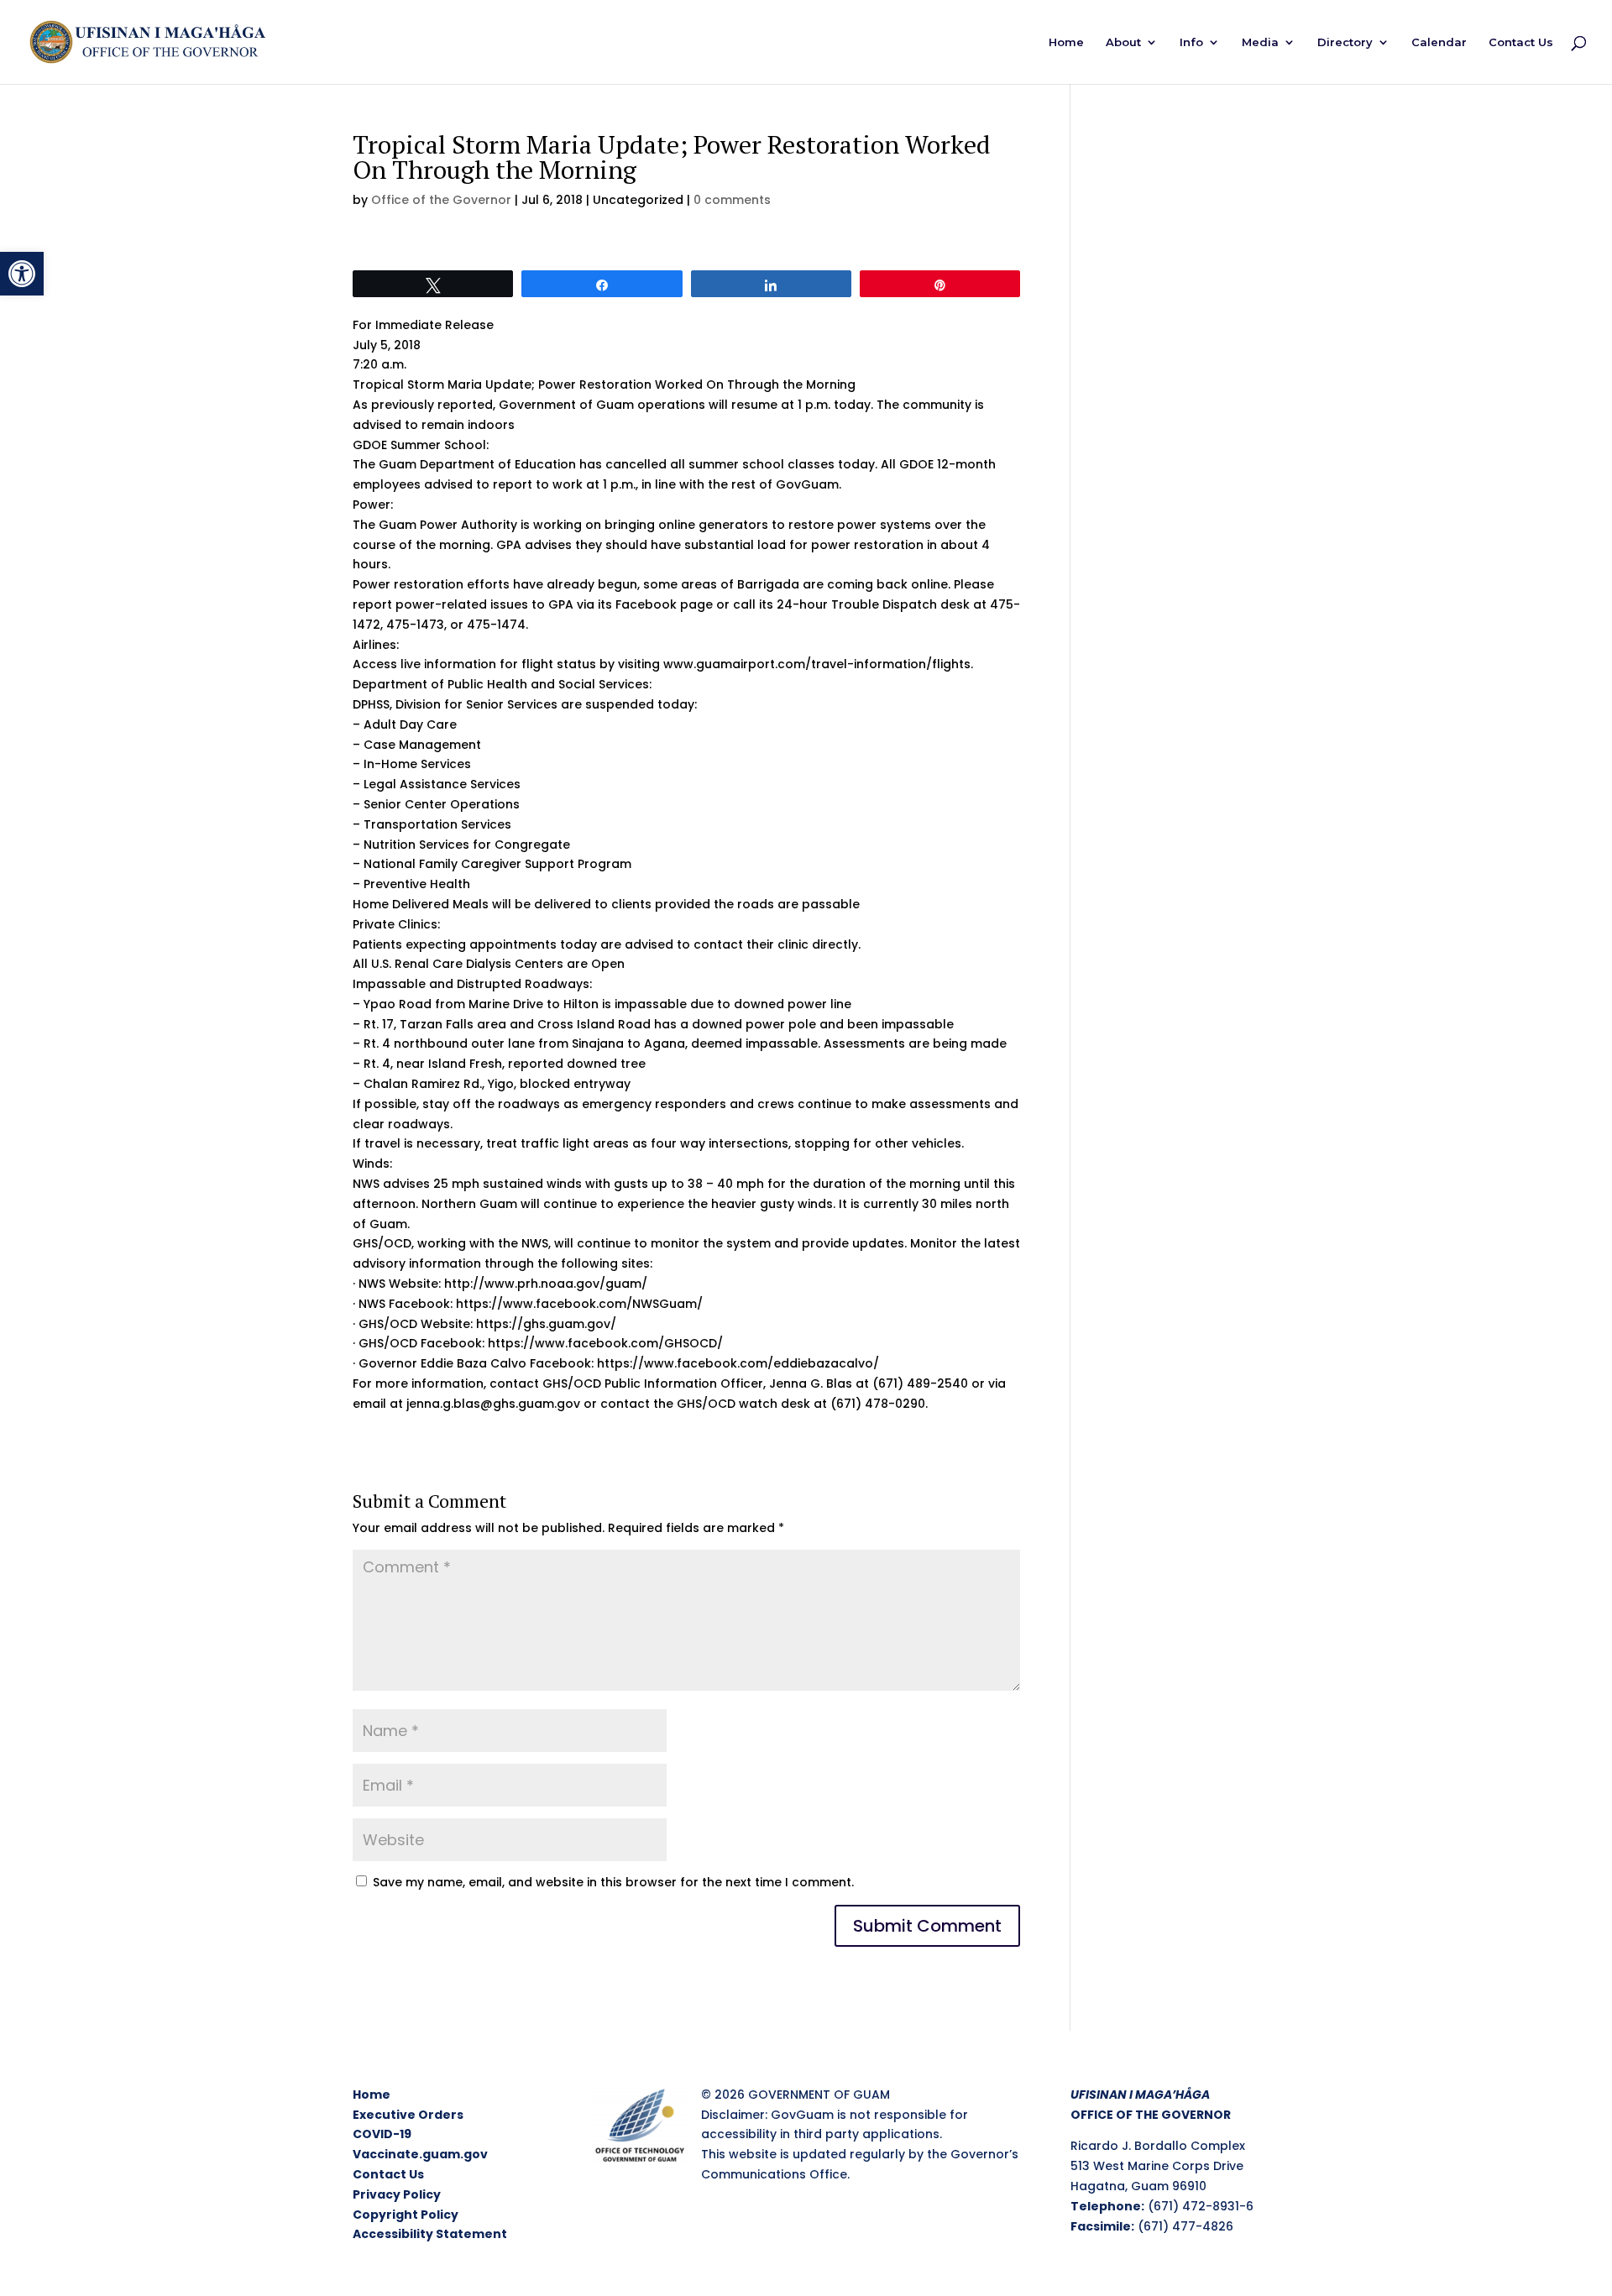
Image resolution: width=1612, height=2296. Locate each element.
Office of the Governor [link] (441, 200)
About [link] (1123, 42)
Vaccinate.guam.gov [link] (420, 2154)
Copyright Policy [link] (406, 2215)
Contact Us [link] (1521, 42)
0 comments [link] (732, 200)
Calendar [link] (1439, 42)
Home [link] (1066, 42)
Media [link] (1260, 42)
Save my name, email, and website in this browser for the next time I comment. (613, 1882)
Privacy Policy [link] (397, 2194)
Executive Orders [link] (408, 2115)
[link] (22, 274)
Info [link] (1191, 42)
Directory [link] (1345, 42)
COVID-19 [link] (382, 2134)
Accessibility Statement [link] (430, 2234)
